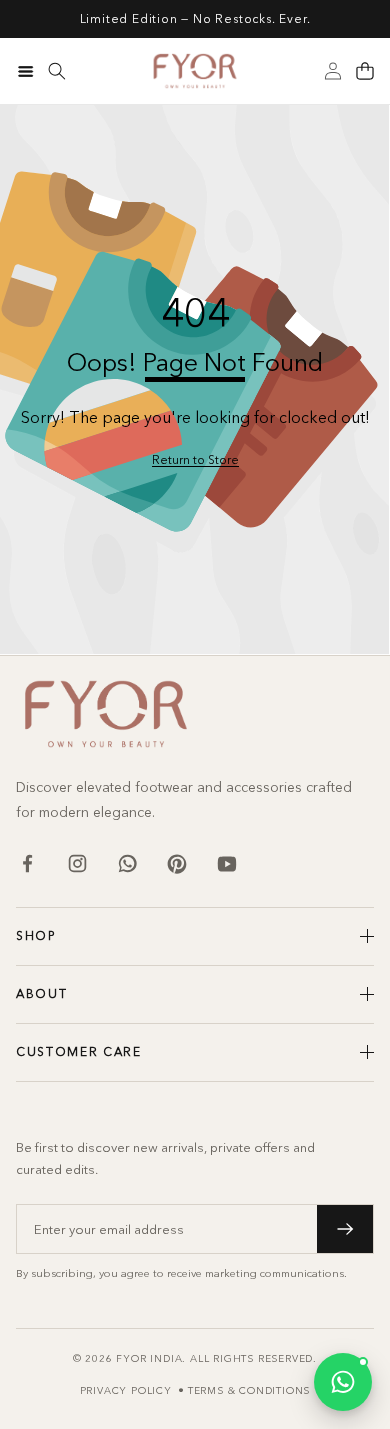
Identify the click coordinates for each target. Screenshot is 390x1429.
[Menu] (25, 71)
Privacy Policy (126, 1390)
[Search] (57, 71)
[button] (365, 71)
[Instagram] (77, 864)
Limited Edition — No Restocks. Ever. (195, 18)
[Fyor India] (195, 71)
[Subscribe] (345, 1229)
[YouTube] (227, 864)
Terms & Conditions (249, 1390)
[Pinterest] (177, 864)
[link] (195, 460)
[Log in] (333, 71)
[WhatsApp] (127, 864)
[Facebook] (27, 864)
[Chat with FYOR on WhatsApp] (343, 1382)
